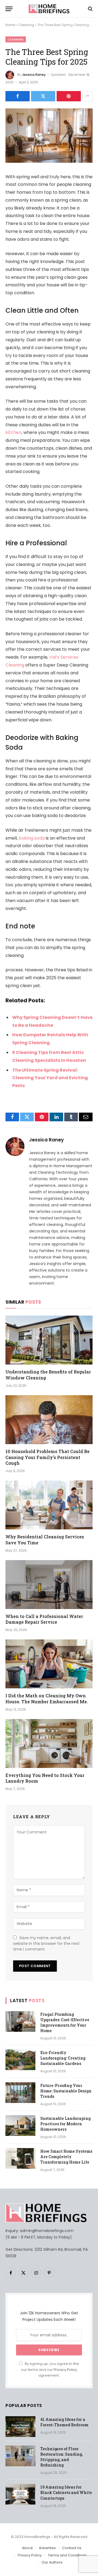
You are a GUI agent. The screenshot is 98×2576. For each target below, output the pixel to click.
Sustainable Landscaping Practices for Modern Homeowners (65, 2124)
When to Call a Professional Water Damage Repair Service (44, 1619)
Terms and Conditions (67, 2555)
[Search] (90, 9)
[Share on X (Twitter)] (43, 96)
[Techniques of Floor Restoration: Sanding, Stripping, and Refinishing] (20, 2456)
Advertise (47, 2548)
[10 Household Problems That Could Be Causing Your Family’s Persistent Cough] (49, 1420)
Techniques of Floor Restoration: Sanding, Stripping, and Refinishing (62, 2457)
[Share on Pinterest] (69, 96)
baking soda (32, 838)
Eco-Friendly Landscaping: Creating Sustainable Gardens (63, 2058)
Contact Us (72, 2548)
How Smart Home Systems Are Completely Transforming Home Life (66, 2157)
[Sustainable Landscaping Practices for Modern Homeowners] (20, 2126)
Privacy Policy (65, 2370)
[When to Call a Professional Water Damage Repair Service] (49, 1585)
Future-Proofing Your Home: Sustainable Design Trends (66, 2091)
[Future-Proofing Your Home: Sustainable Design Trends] (20, 2093)
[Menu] (9, 9)
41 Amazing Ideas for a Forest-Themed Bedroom (64, 2422)
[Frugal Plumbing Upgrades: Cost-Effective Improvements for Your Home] (20, 2021)
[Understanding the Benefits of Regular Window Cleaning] (49, 1340)
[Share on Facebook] (18, 96)
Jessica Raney (34, 75)
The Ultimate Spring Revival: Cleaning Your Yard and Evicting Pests (50, 1078)
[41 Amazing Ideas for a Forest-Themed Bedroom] (20, 2427)
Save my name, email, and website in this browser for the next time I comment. (46, 1943)
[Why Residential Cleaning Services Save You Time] (49, 1505)
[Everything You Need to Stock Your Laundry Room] (49, 1744)
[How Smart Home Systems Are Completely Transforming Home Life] (20, 2158)
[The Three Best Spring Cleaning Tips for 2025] (49, 161)
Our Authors (52, 2562)
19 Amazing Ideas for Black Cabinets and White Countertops (66, 2492)
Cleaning (26, 25)
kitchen (13, 432)
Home (10, 25)
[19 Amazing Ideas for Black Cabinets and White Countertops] (20, 2494)
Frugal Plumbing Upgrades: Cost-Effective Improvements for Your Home (65, 2022)
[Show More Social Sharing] (87, 96)
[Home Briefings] (49, 9)
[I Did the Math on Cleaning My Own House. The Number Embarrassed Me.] (49, 1664)
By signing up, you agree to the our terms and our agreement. (50, 2370)
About (27, 2548)
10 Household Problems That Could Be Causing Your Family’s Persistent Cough (48, 1457)
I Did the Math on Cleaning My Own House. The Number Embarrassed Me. (47, 1699)
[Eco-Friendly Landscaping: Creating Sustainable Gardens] (20, 2060)
